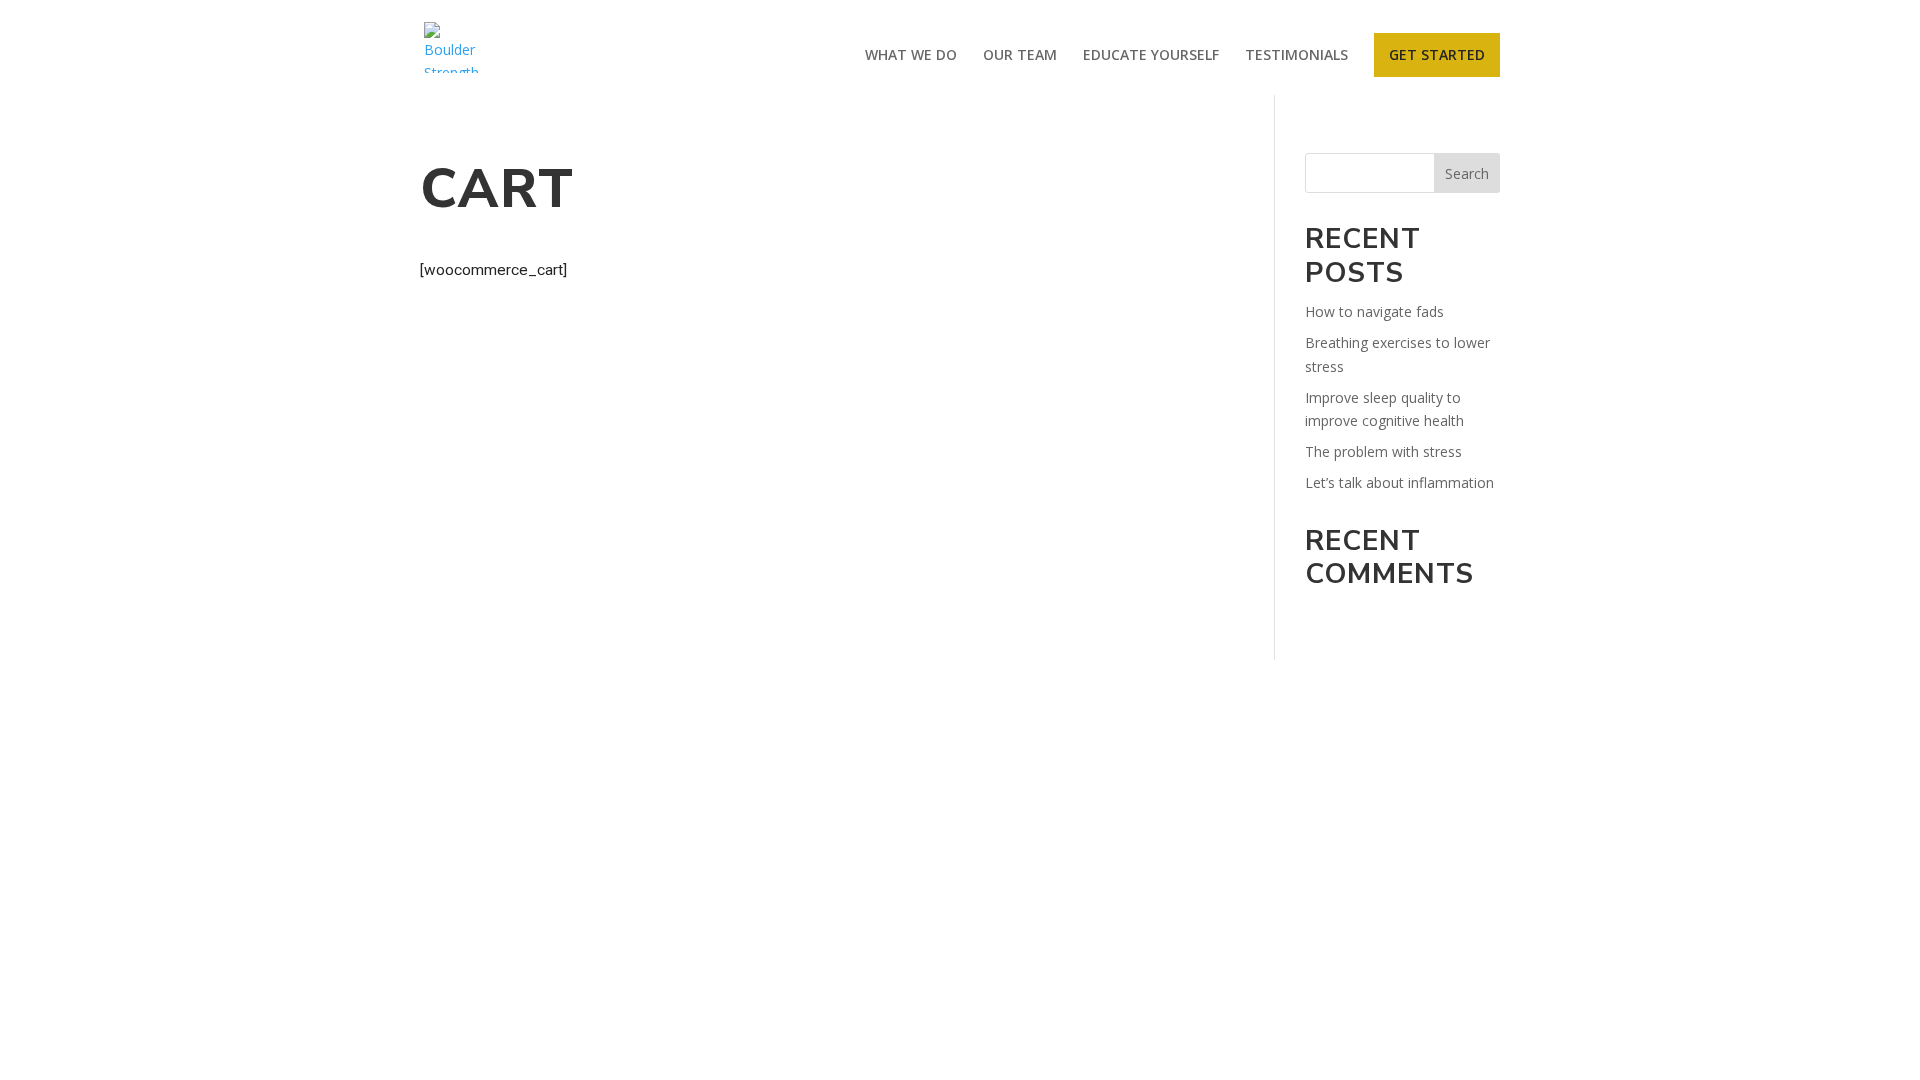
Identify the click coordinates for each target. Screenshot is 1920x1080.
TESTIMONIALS (1296, 56)
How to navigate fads (1374, 311)
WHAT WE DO (911, 56)
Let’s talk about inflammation (1399, 482)
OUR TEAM (1020, 56)
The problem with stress (1383, 451)
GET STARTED (1437, 54)
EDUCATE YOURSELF (1151, 56)
